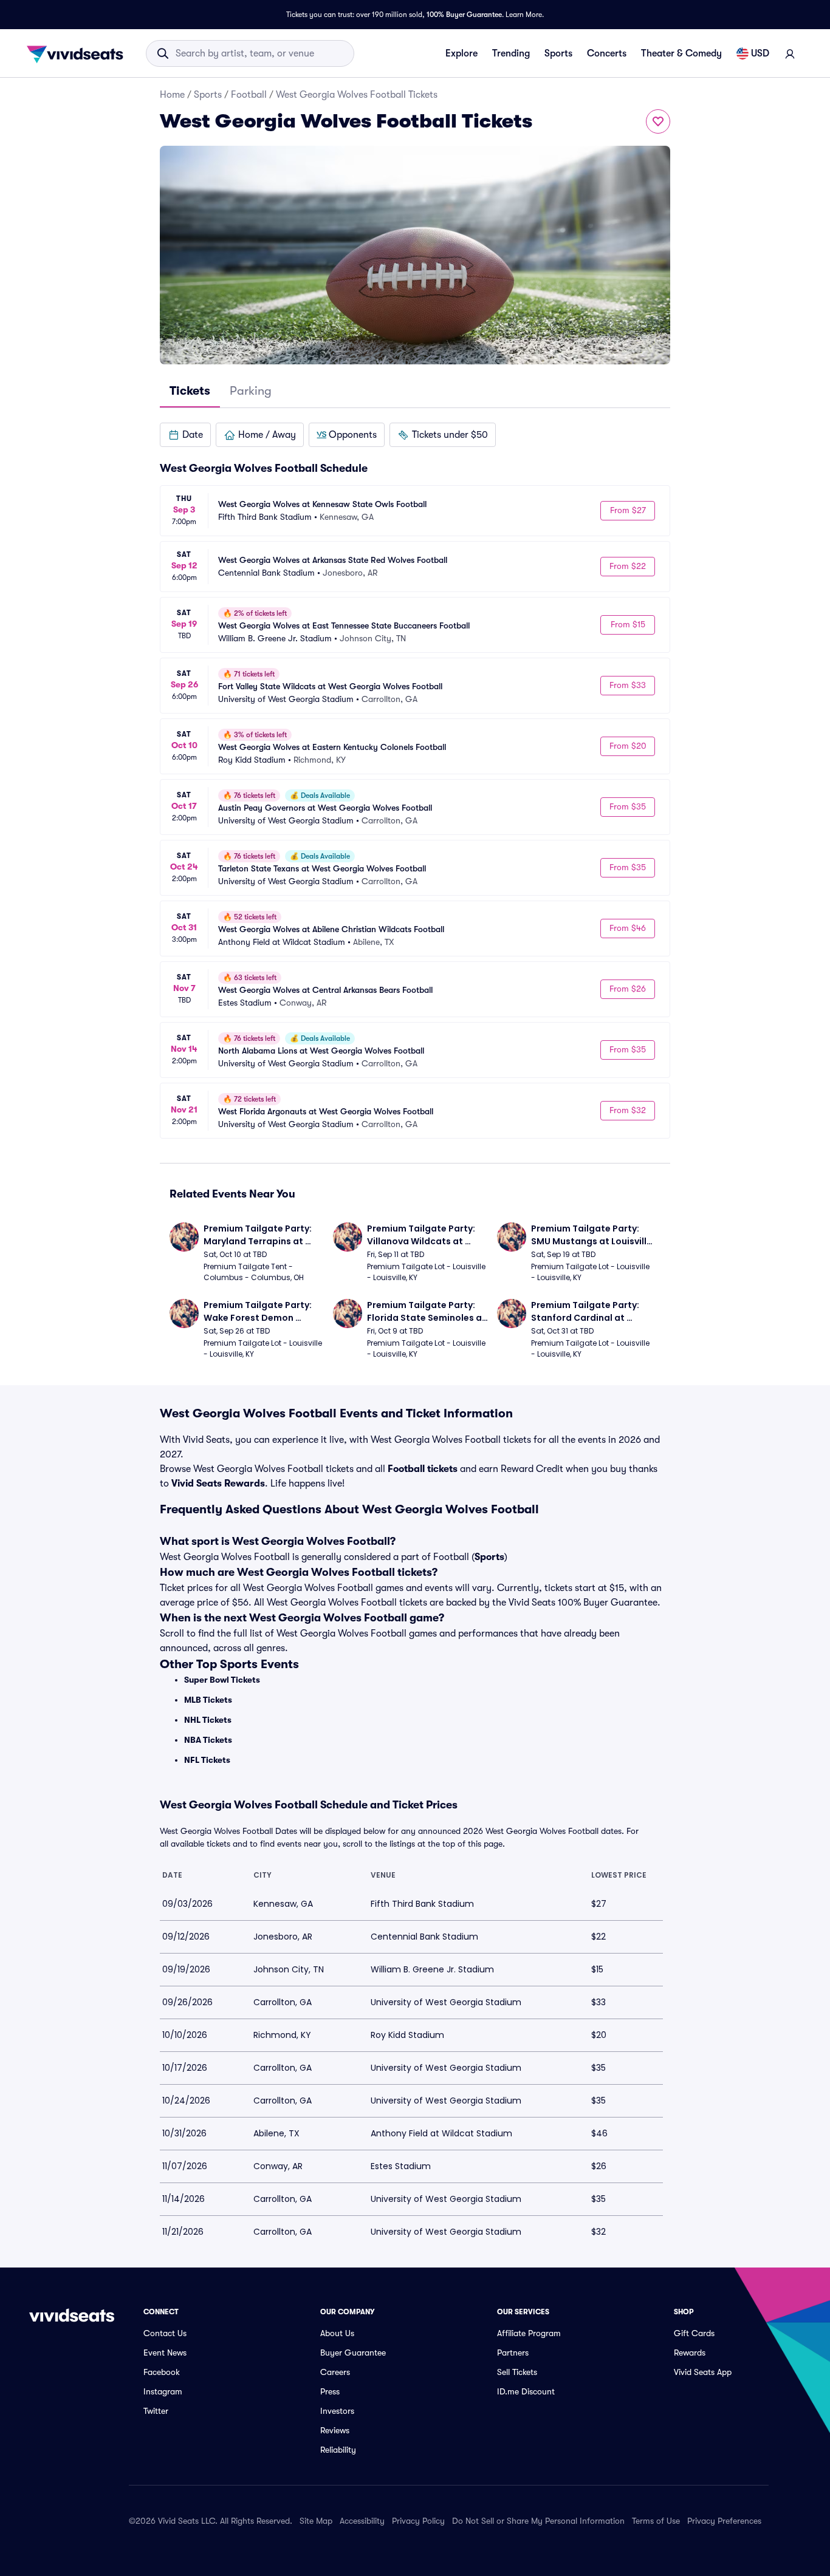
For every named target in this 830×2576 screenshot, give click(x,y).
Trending (511, 53)
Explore (461, 53)
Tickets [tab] (190, 391)
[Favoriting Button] (658, 121)
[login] (790, 53)
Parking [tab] (251, 391)
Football (249, 95)
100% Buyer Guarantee (464, 15)
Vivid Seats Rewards (218, 1484)
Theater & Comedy (681, 53)
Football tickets (423, 1469)
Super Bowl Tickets (222, 1680)
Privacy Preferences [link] (724, 2521)
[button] (185, 435)
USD (760, 53)
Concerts (607, 53)
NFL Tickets (207, 1760)
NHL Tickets (208, 1720)
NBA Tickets (208, 1740)
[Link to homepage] (78, 53)
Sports (558, 53)
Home (172, 95)
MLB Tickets (208, 1700)
